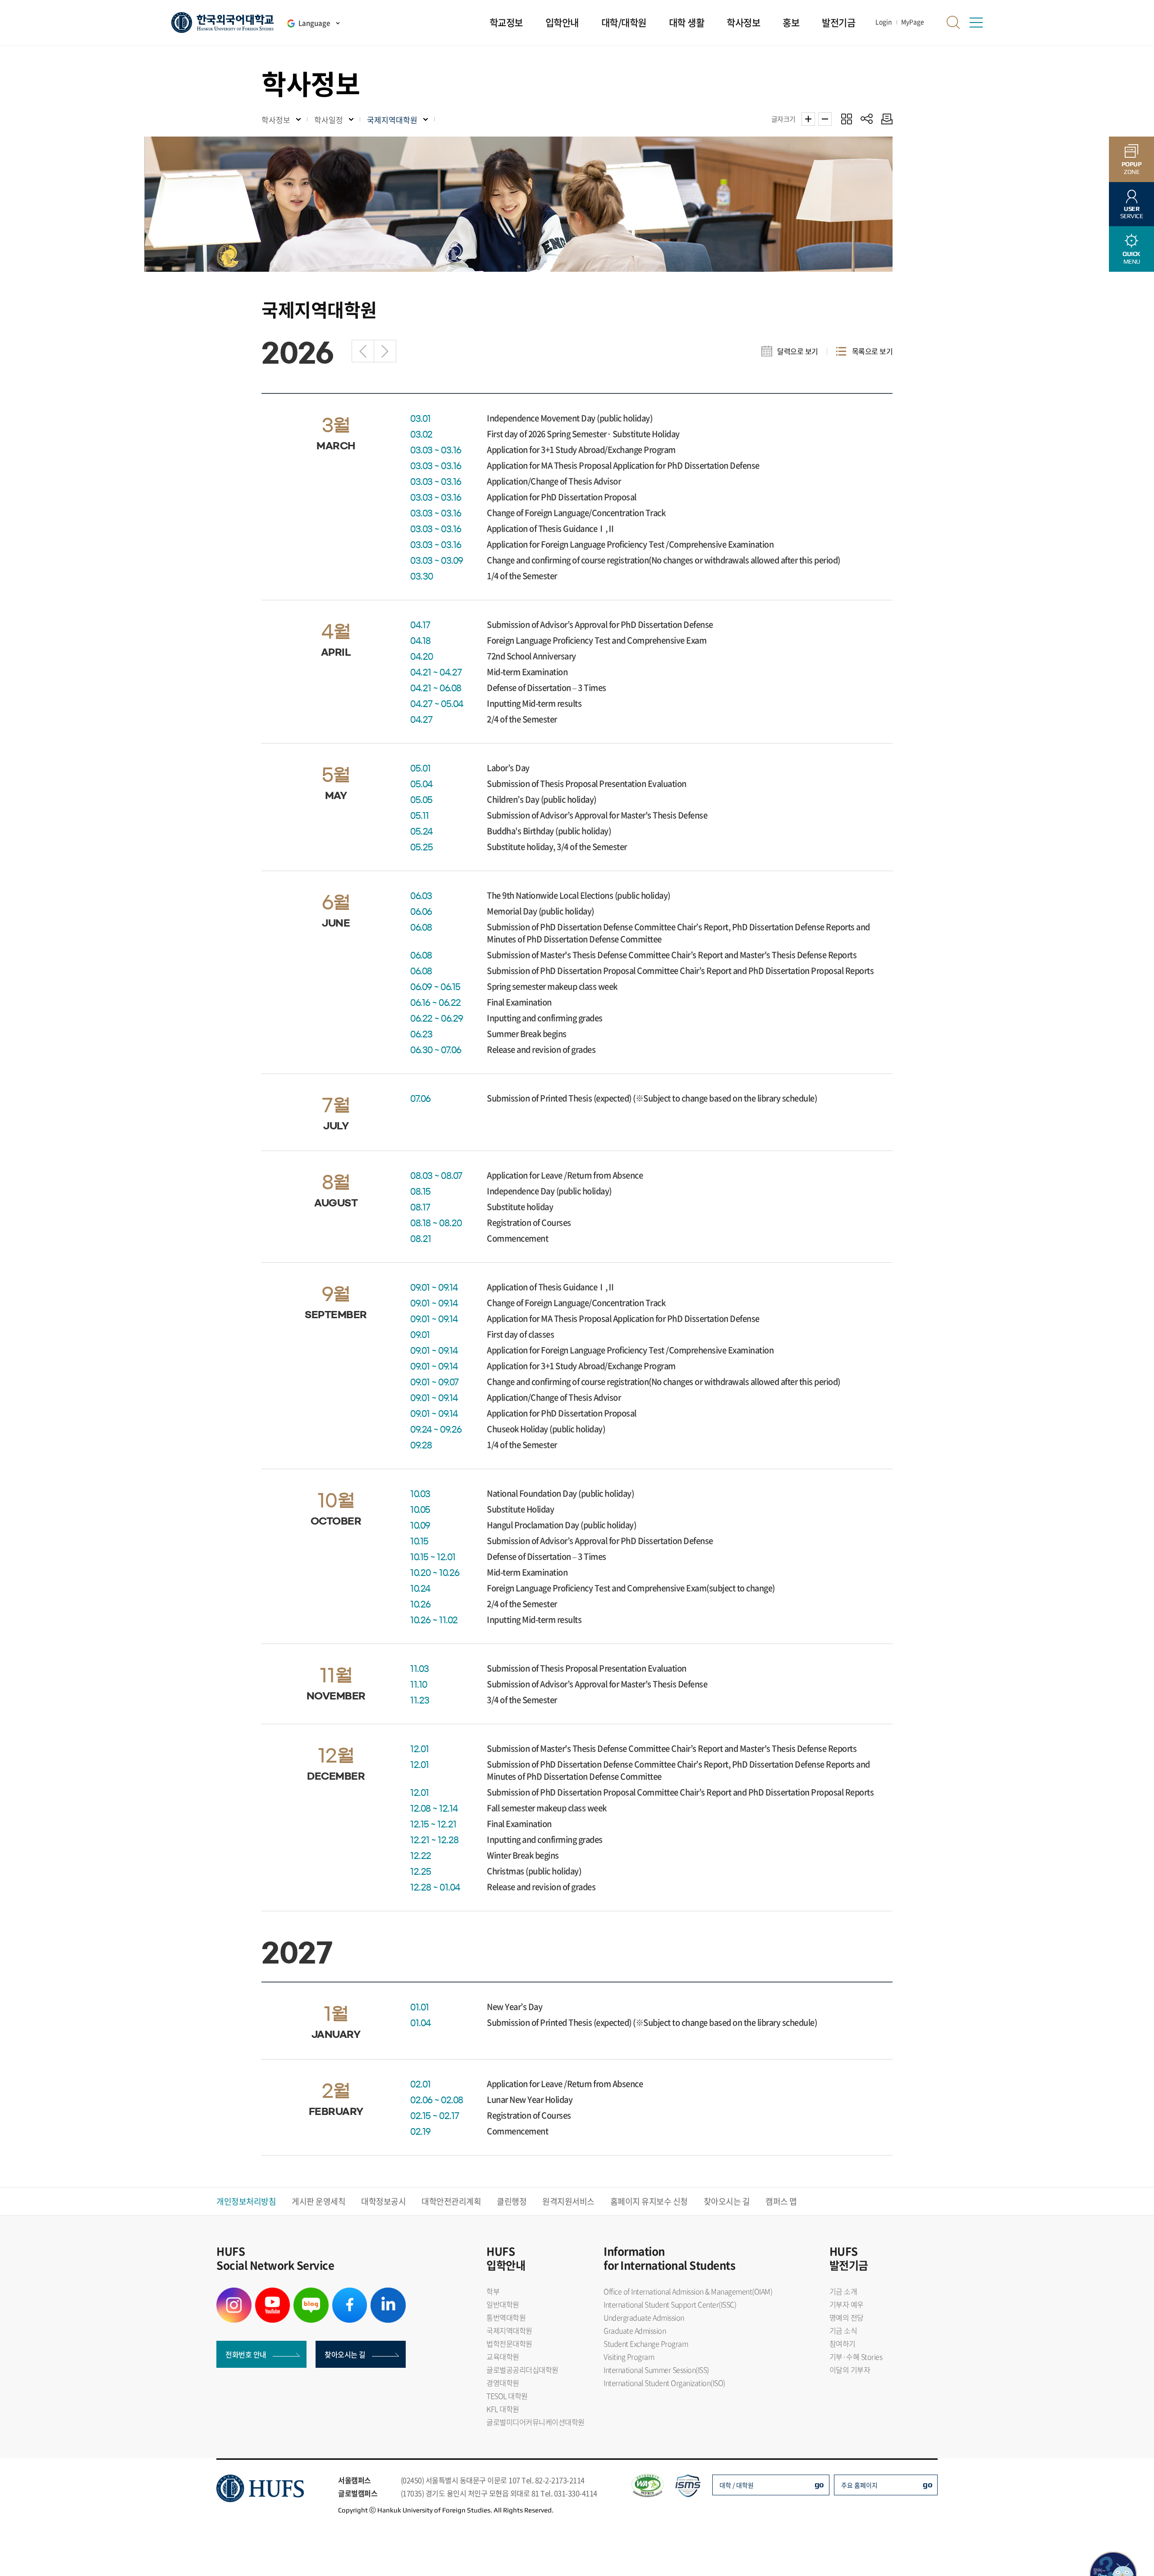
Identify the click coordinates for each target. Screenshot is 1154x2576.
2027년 (385, 351)
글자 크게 (808, 119)
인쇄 (885, 119)
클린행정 (512, 2201)
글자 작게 (825, 119)
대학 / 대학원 (737, 2485)
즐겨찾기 (846, 119)
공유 (867, 119)
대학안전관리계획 (451, 2201)
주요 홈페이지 (859, 2485)
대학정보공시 (383, 2201)
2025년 (363, 351)
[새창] (234, 2293)
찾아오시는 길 (727, 2201)
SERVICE (1132, 212)
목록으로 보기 (872, 351)
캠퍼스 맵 (781, 2201)
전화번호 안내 (246, 2354)
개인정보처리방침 (246, 2201)
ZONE (1132, 168)
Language (314, 23)
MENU (1131, 258)
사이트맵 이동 (976, 23)
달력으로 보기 (798, 351)
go (819, 2484)
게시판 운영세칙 (318, 2201)
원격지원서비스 (568, 2201)
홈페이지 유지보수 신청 (649, 2201)
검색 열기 (953, 23)
